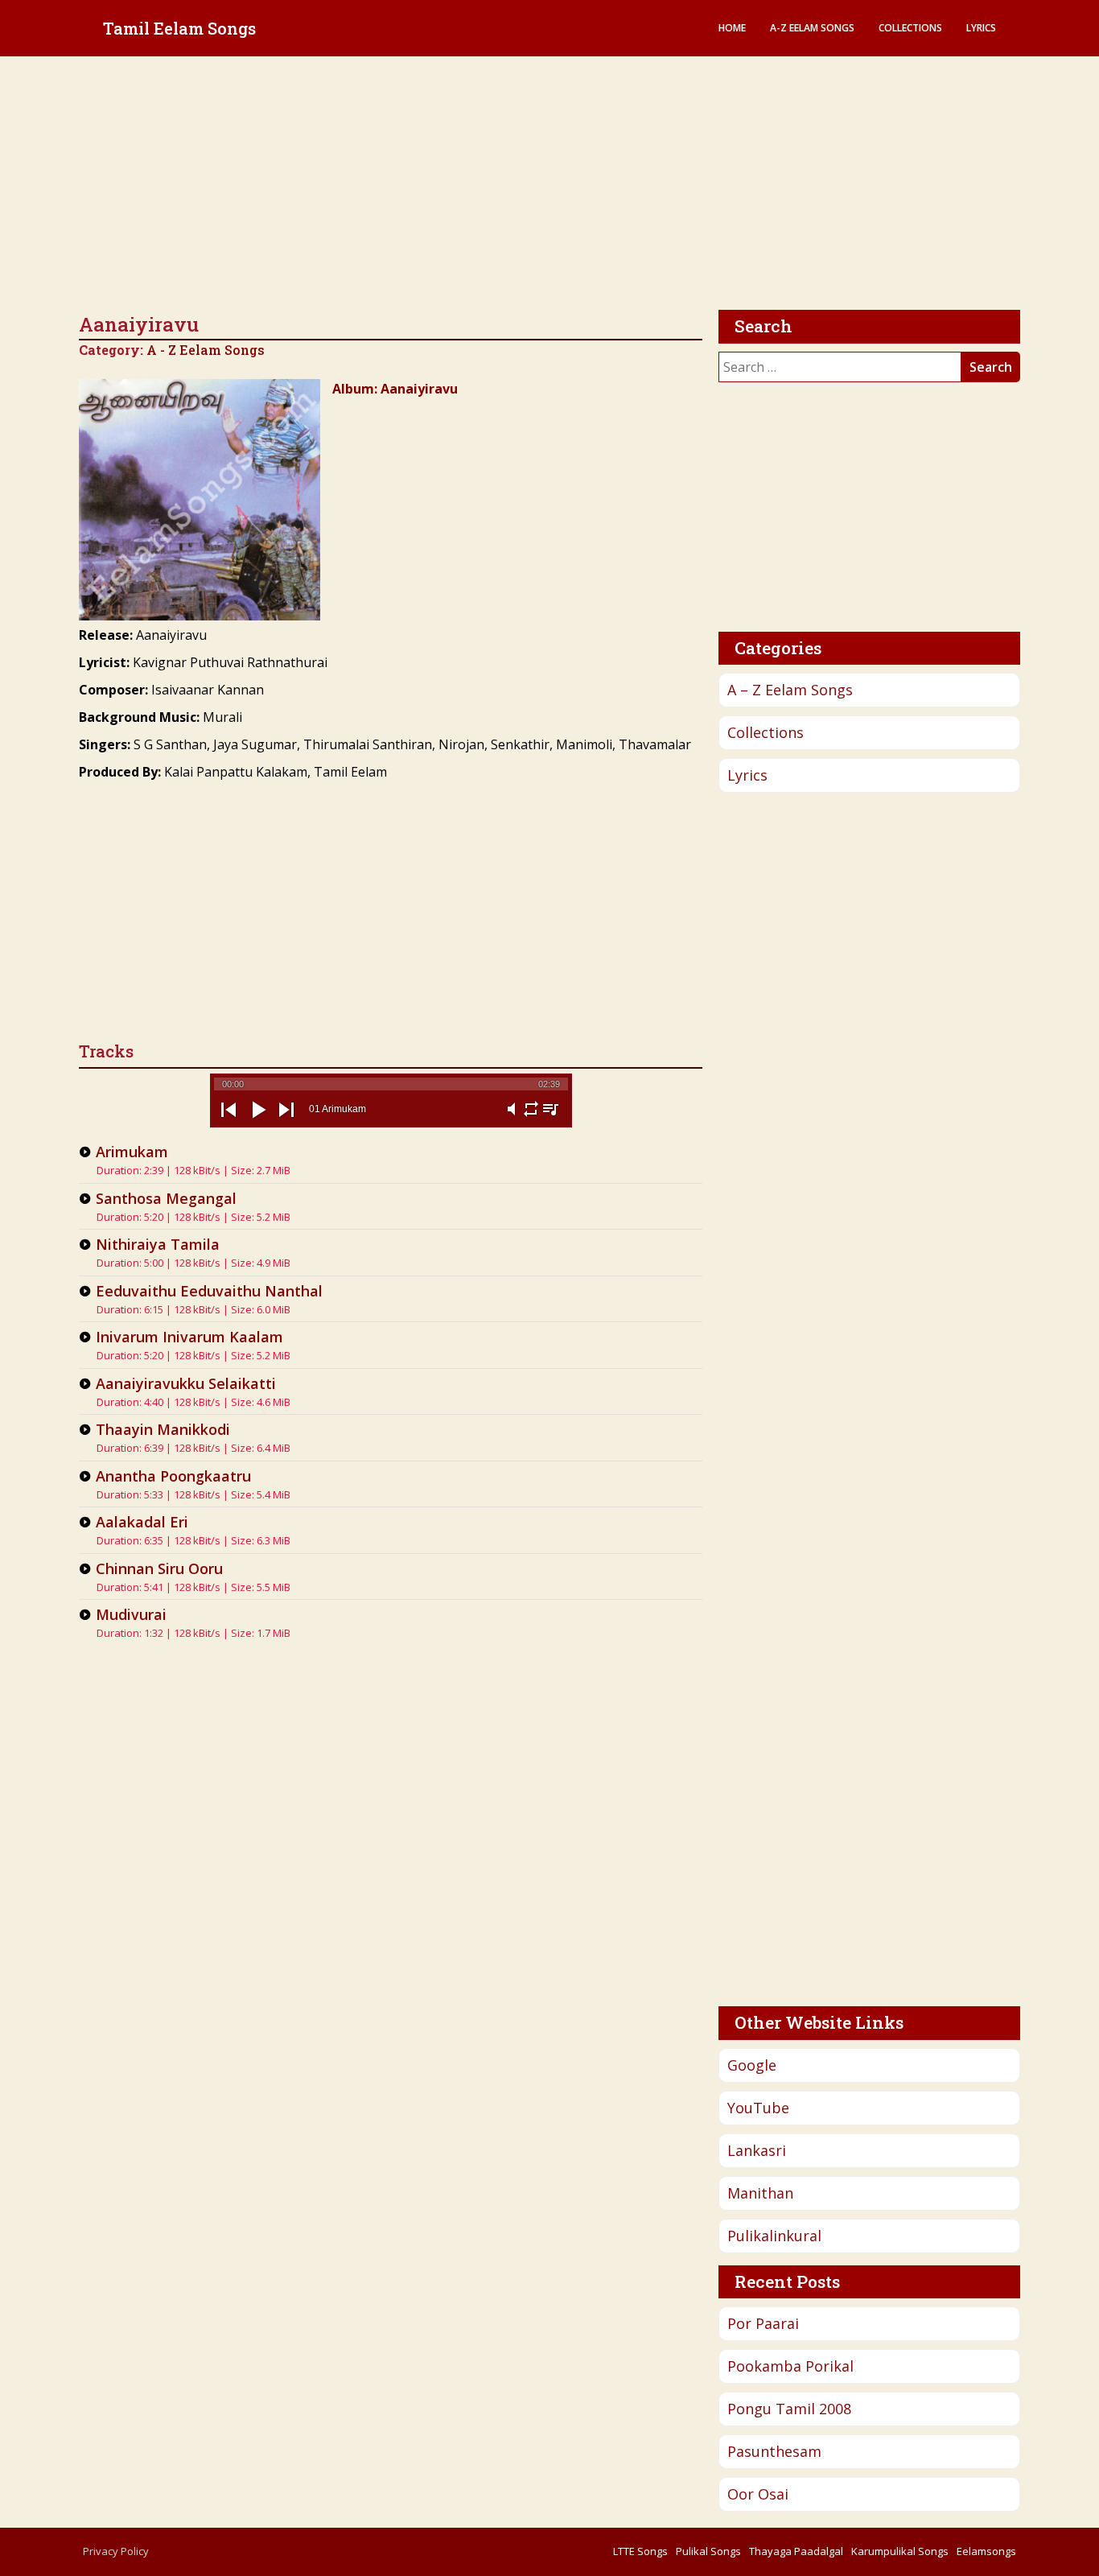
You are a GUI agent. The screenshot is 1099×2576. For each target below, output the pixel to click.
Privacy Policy (116, 2551)
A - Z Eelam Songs (206, 350)
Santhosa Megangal (166, 1198)
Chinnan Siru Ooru (159, 1568)
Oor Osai (758, 2494)
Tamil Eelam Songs (179, 28)
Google (752, 2065)
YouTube (758, 2108)
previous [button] (228, 1123)
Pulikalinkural (774, 2236)
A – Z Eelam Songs (790, 690)
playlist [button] (550, 1118)
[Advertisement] (549, 185)
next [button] (286, 1123)
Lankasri (757, 2150)
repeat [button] (531, 1118)
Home (732, 28)
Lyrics (981, 28)
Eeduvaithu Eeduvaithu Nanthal (209, 1291)
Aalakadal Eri (142, 1522)
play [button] (257, 1123)
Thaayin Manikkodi (163, 1429)
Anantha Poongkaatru (173, 1476)
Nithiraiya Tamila (158, 1244)
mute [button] (512, 1118)
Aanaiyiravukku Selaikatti (186, 1383)
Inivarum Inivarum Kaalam (189, 1337)
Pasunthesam (774, 2451)
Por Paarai (763, 2323)
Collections (910, 28)
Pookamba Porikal (790, 2366)
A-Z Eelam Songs (812, 28)
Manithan (760, 2193)
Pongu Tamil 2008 (789, 2409)
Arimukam (132, 1152)
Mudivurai (131, 1614)
